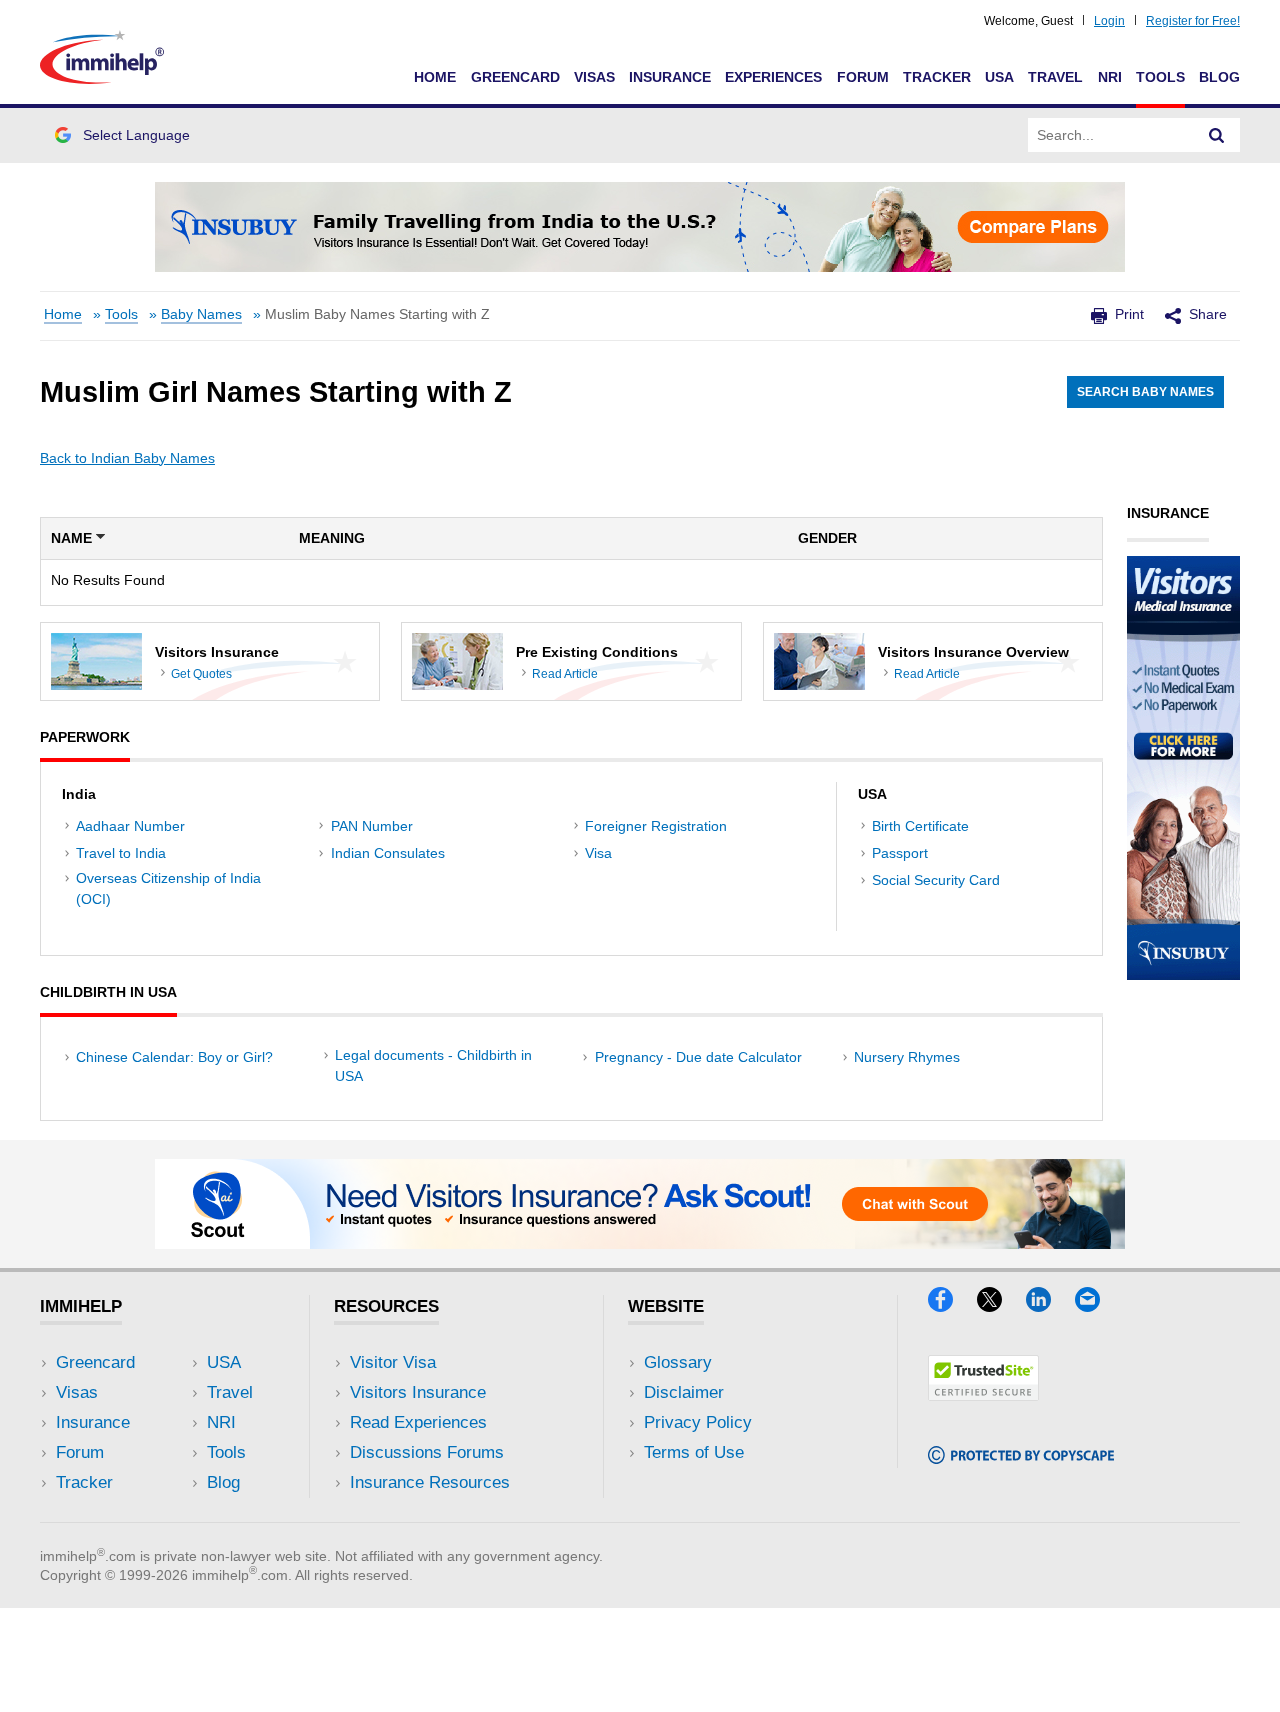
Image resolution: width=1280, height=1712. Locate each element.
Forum (863, 77)
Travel (1055, 77)
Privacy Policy (698, 1422)
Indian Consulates (388, 853)
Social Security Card (936, 880)
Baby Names (201, 314)
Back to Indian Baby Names (127, 458)
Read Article (565, 674)
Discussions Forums (427, 1452)
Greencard (515, 77)
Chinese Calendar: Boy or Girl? (174, 1057)
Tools (1160, 77)
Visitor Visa (393, 1362)
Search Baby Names (1145, 392)
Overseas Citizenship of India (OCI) (168, 888)
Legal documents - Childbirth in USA (433, 1065)
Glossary (678, 1362)
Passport (900, 853)
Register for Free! (1193, 21)
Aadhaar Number (130, 826)
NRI (1110, 77)
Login (1109, 21)
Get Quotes (201, 674)
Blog (1219, 77)
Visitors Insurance (418, 1392)
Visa (598, 853)
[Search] (1217, 135)
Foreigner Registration (656, 826)
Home (435, 77)
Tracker (937, 77)
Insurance (670, 77)
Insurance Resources (430, 1482)
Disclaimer (684, 1392)
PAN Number (372, 826)
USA (999, 77)
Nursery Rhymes (907, 1057)
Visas (594, 77)
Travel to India (121, 853)
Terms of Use (694, 1452)
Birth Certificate (920, 826)
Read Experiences (418, 1422)
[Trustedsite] (983, 1394)
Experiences (773, 77)
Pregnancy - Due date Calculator (698, 1057)
